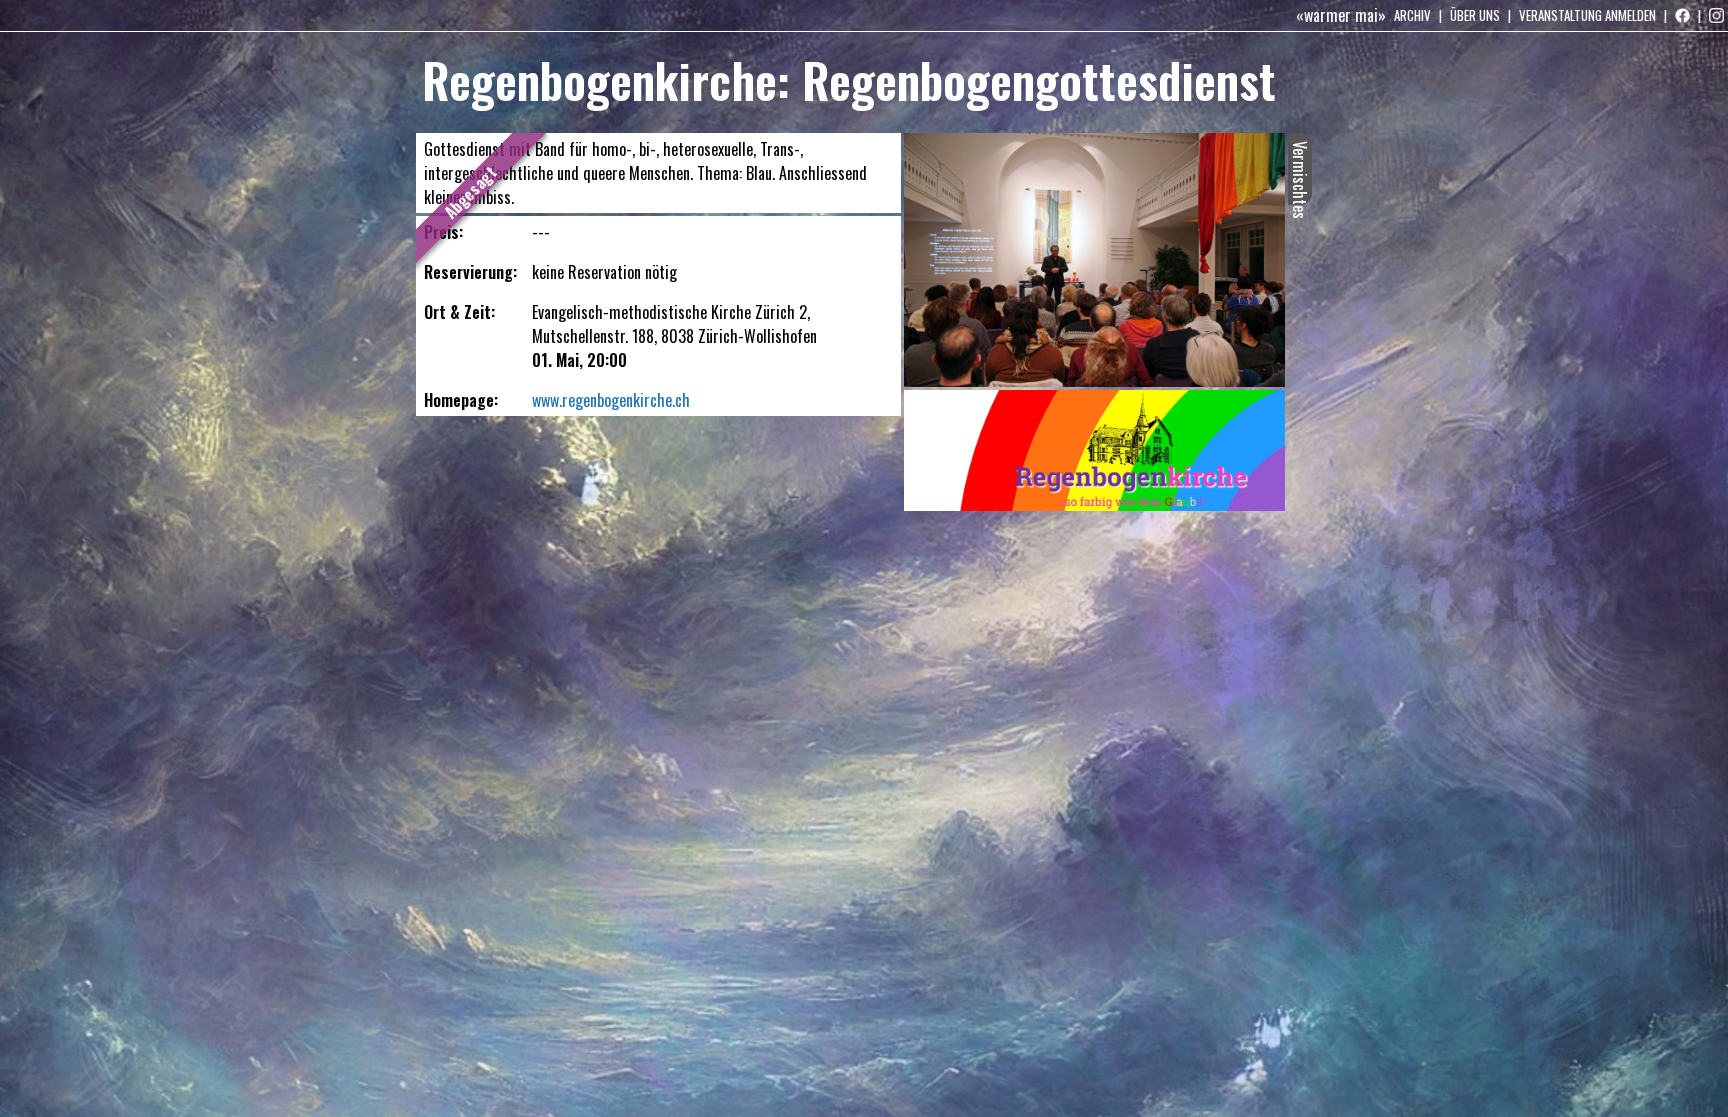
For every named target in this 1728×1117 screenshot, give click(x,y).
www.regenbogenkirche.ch (611, 400)
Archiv (1412, 15)
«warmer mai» (1341, 15)
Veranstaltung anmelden (1587, 15)
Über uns (1475, 15)
